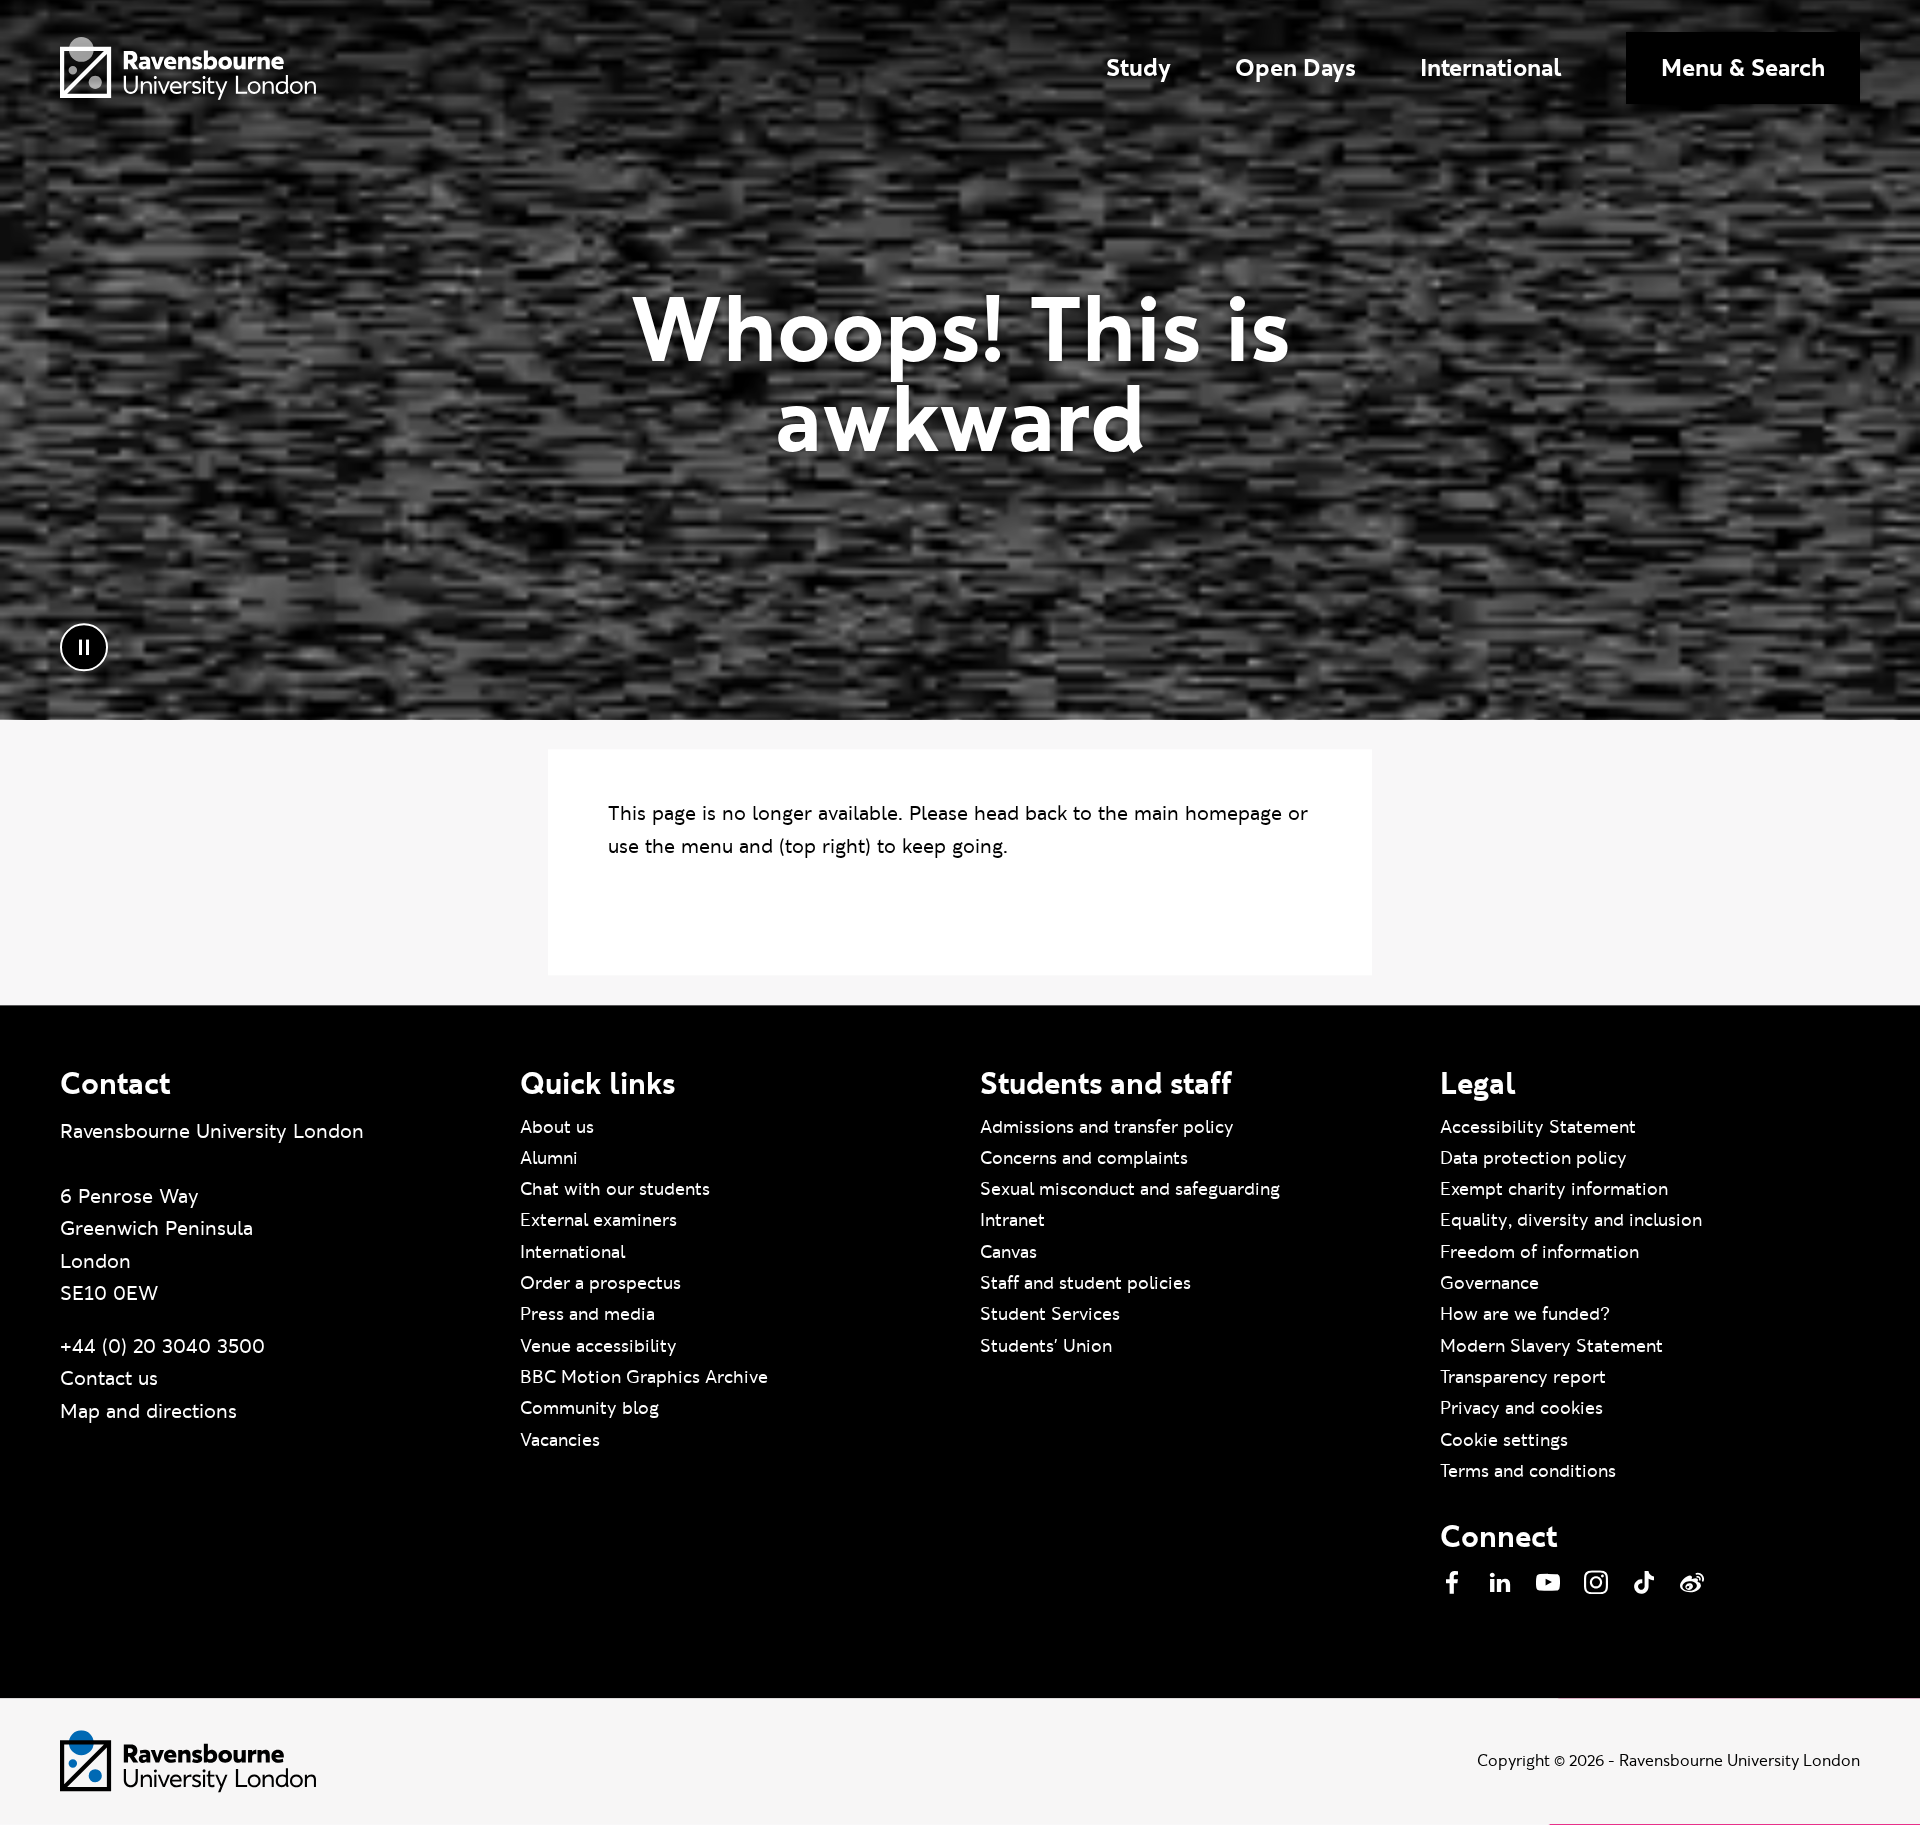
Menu (1743, 67)
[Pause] (84, 648)
